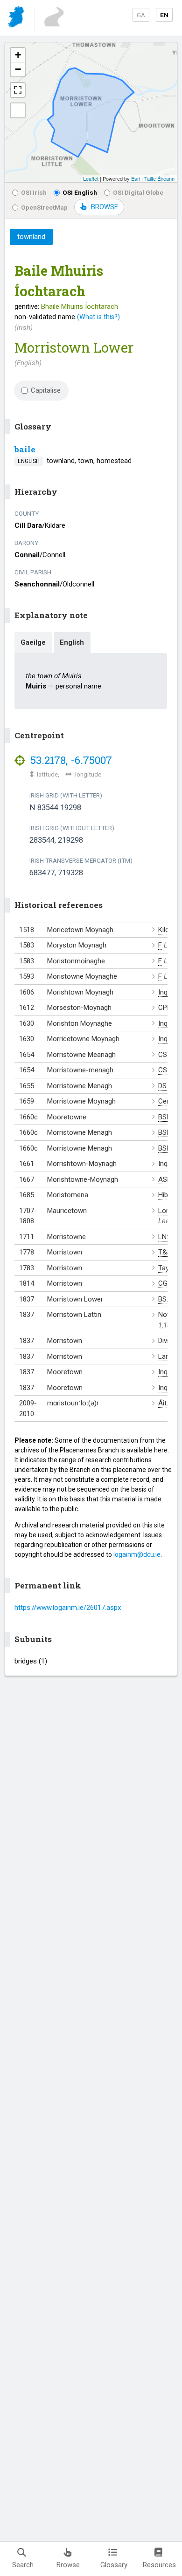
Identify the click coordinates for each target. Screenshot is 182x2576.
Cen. (165, 1101)
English (72, 642)
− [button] (18, 69)
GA (141, 15)
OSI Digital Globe (138, 192)
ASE (164, 1179)
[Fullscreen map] (18, 90)
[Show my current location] (18, 110)
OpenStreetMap (44, 207)
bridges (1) (31, 1661)
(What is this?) (98, 317)
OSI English (80, 192)
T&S (165, 1252)
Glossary (114, 2565)
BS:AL (167, 1299)
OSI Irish (34, 192)
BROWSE (105, 207)
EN (164, 15)
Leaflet (91, 178)
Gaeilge (33, 642)
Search (23, 2565)
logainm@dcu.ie (137, 1554)
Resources (159, 2565)
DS (162, 1086)
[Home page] (17, 18)
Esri (136, 178)
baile (25, 449)
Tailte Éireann (159, 178)
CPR (165, 1008)
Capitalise (46, 390)
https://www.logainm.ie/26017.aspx (68, 1608)
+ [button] (18, 55)
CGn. (165, 1283)
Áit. (163, 1403)
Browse (68, 2565)
